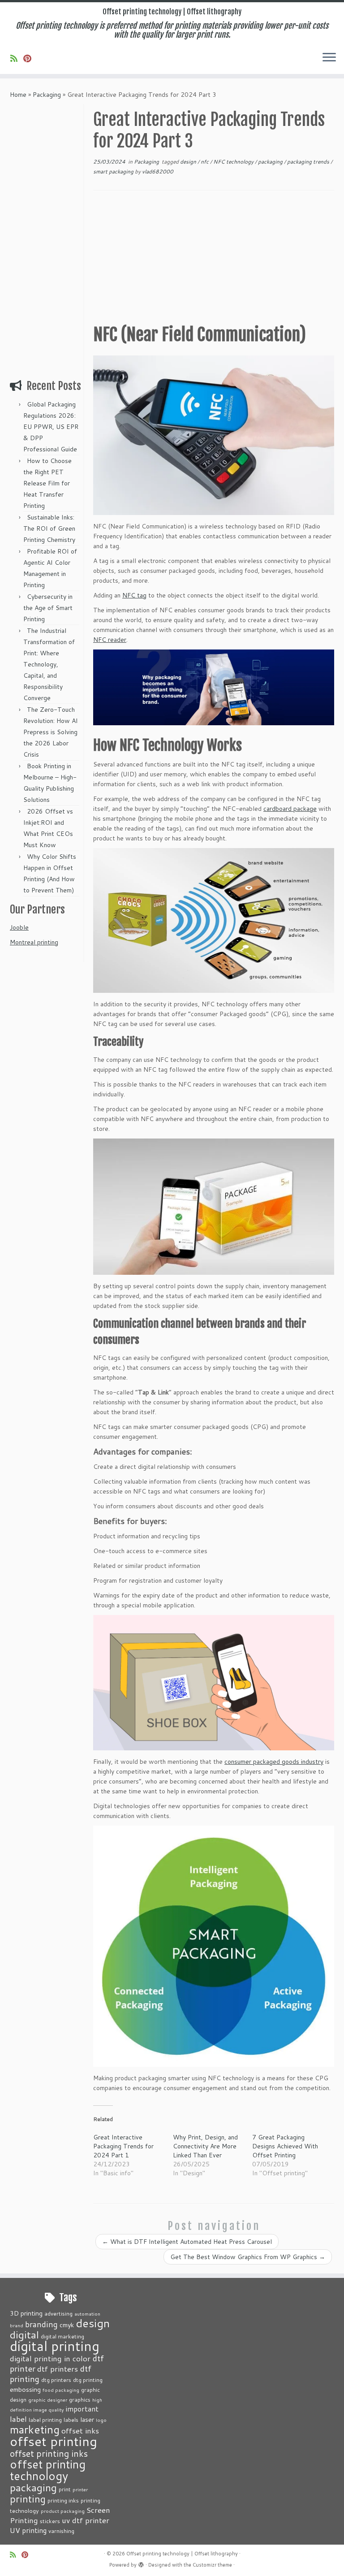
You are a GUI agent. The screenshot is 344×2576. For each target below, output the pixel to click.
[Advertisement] (46, 238)
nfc (205, 162)
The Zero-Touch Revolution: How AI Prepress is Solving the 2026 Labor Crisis (51, 732)
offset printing (54, 2441)
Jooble (19, 927)
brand (17, 2325)
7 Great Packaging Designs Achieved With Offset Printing (285, 2146)
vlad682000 (158, 171)
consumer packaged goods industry (274, 1762)
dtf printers (58, 2368)
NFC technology (234, 162)
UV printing (28, 2530)
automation (87, 2314)
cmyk (67, 2325)
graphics (80, 2399)
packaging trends (309, 162)
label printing (45, 2420)
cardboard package (290, 809)
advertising (58, 2313)
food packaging (61, 2390)
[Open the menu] (329, 58)
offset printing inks (49, 2453)
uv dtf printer (86, 2520)
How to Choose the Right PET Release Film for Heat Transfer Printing (47, 483)
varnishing (61, 2531)
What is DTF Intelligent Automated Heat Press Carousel (187, 2242)
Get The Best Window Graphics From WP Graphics (248, 2257)
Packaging (47, 95)
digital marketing (62, 2336)
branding (41, 2324)
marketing (35, 2429)
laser (87, 2419)
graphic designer (48, 2400)
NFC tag (134, 595)
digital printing (55, 2346)
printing (28, 2499)
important (82, 2409)
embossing (25, 2389)
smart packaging (114, 171)
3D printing (26, 2313)
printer (80, 2489)
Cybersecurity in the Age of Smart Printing (48, 608)
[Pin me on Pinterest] (30, 58)
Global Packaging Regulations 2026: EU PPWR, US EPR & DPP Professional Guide (51, 427)
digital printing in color (50, 2358)
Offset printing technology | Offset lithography (172, 12)
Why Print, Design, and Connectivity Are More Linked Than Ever (205, 2146)
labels (71, 2420)
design (189, 162)
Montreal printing (34, 942)
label (18, 2419)
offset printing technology (48, 2470)
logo (101, 2420)
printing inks (63, 2500)
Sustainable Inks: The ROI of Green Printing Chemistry (49, 528)
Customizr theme (212, 2565)
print (65, 2489)
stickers (50, 2521)
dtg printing (88, 2380)
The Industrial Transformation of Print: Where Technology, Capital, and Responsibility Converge (49, 664)
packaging (271, 162)
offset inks (80, 2430)
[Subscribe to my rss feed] (17, 58)
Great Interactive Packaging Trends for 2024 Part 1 (123, 2146)
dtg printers (56, 2380)
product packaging (63, 2511)
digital (24, 2334)
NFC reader (110, 640)
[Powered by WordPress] (141, 2563)
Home (18, 95)
